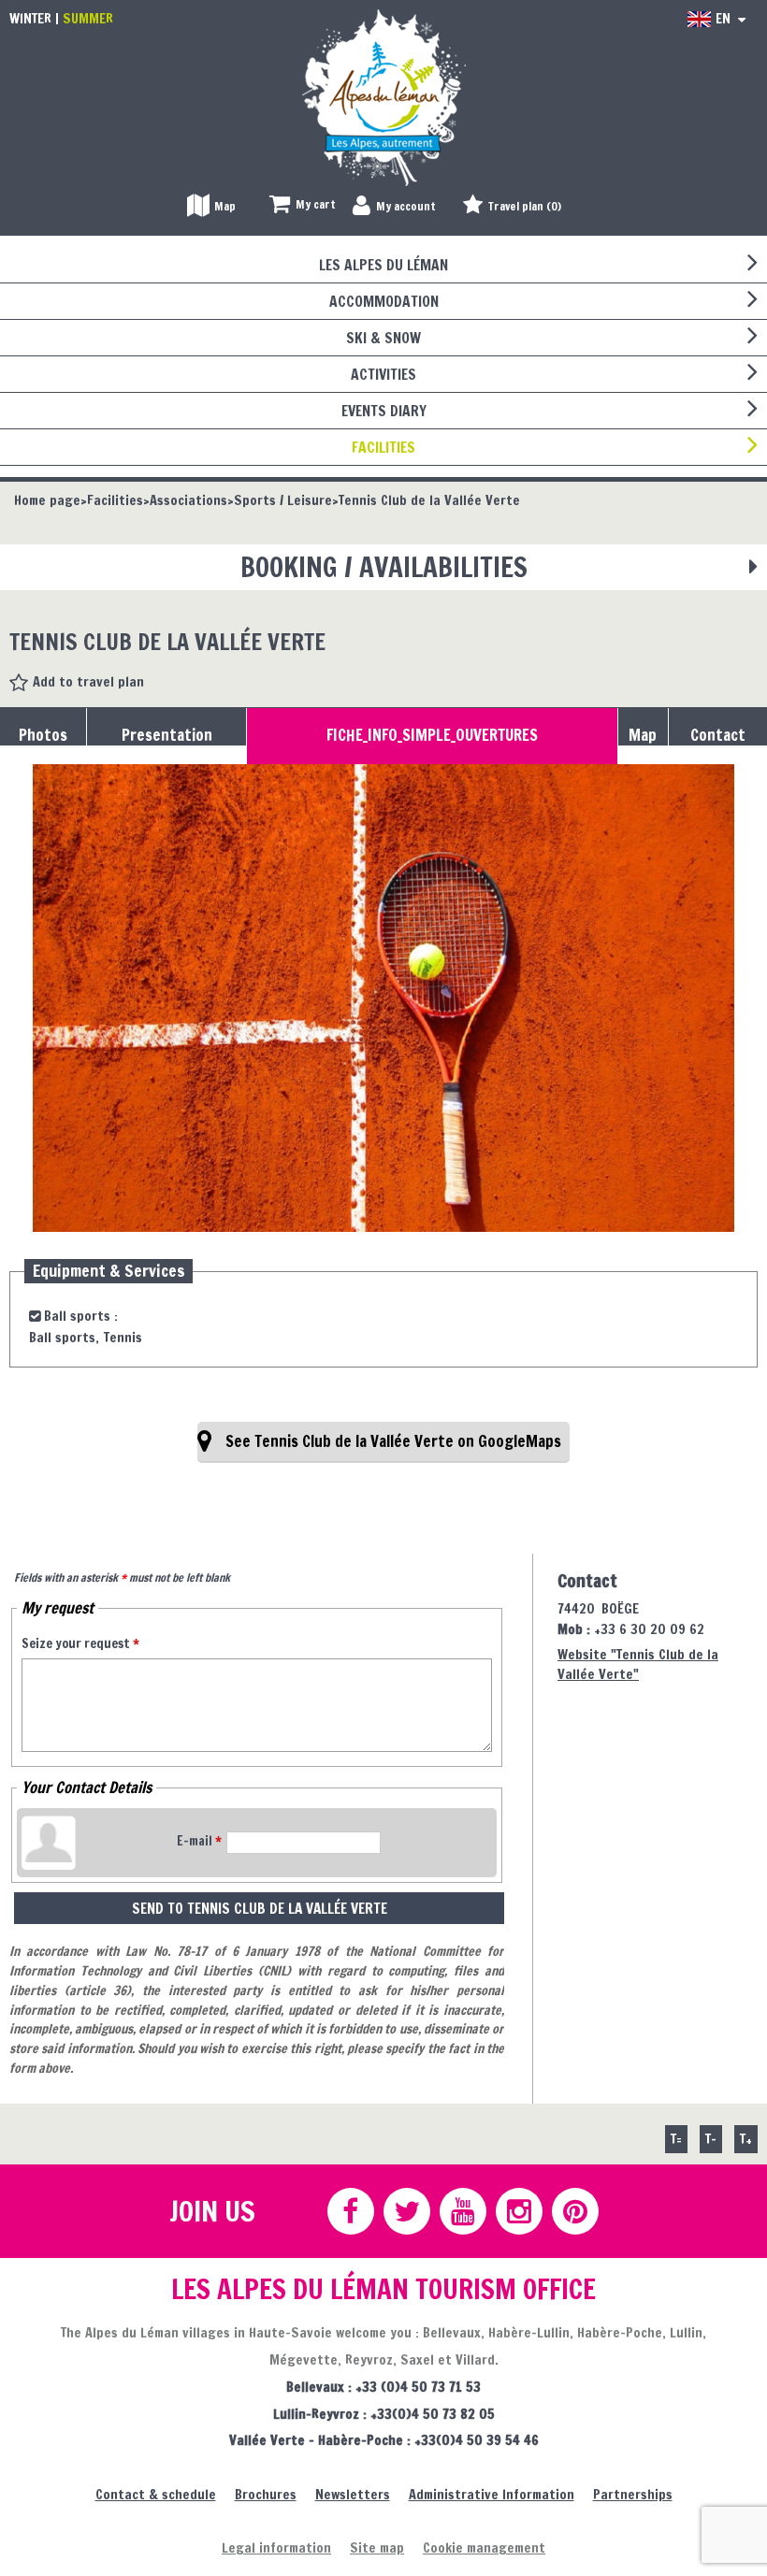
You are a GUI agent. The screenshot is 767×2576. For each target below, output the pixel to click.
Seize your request (80, 1643)
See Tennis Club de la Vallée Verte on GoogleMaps (393, 1441)
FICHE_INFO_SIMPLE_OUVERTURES (432, 735)
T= (676, 2139)
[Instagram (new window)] (518, 2211)
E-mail (199, 1841)
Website (638, 1664)
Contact (718, 735)
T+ (746, 2139)
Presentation (167, 735)
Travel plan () (525, 206)
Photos (43, 735)
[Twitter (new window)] (406, 2211)
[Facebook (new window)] (350, 2211)
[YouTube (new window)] (462, 2211)
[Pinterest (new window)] (574, 2211)
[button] (303, 205)
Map (643, 735)
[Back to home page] (384, 97)
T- (711, 2139)
